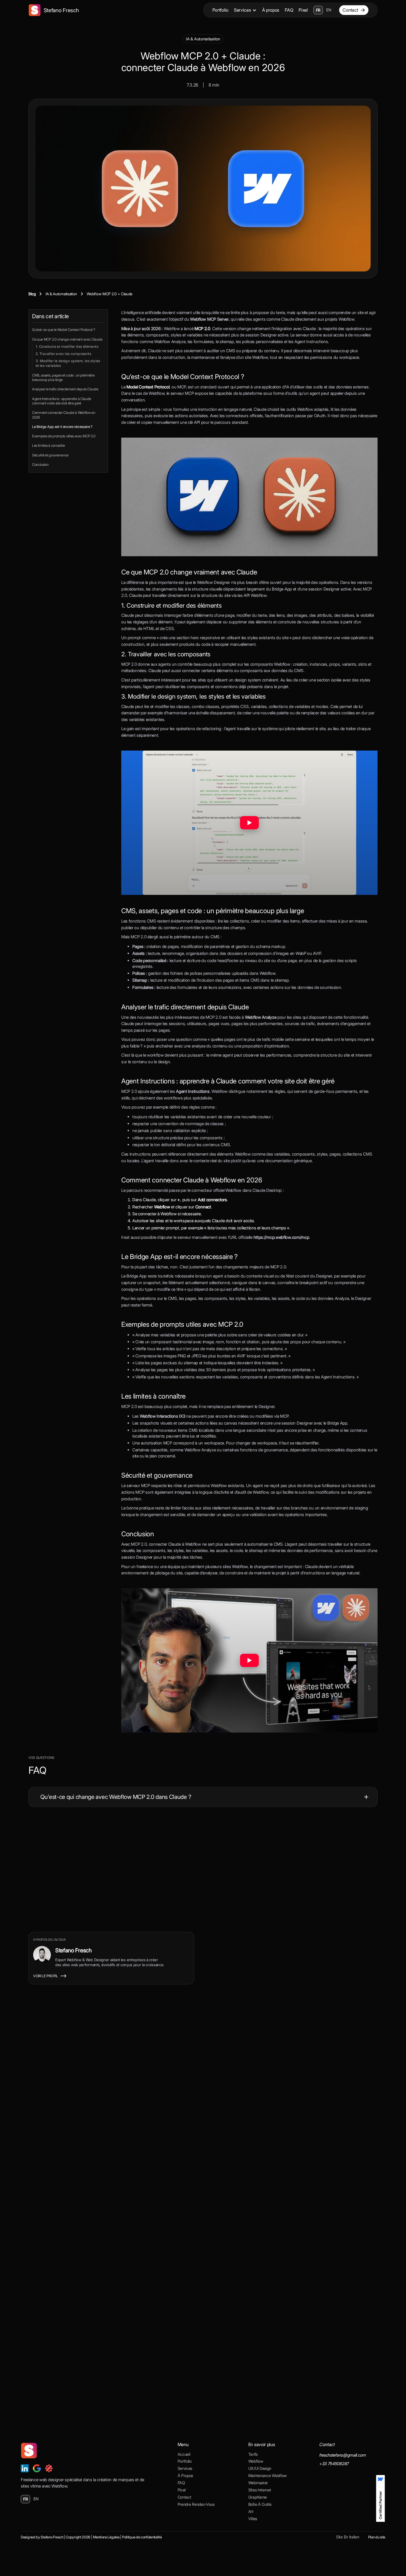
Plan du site (377, 2537)
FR (318, 10)
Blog (32, 294)
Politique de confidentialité (142, 2537)
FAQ (289, 10)
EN (329, 10)
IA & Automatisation (203, 39)
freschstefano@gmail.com (342, 2455)
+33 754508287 (334, 2464)
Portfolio (220, 10)
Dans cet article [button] (50, 316)
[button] (245, 10)
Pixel (303, 10)
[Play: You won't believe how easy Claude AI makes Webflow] (249, 1660)
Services (242, 10)
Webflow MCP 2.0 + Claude (110, 294)
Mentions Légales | (107, 2537)
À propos (271, 10)
